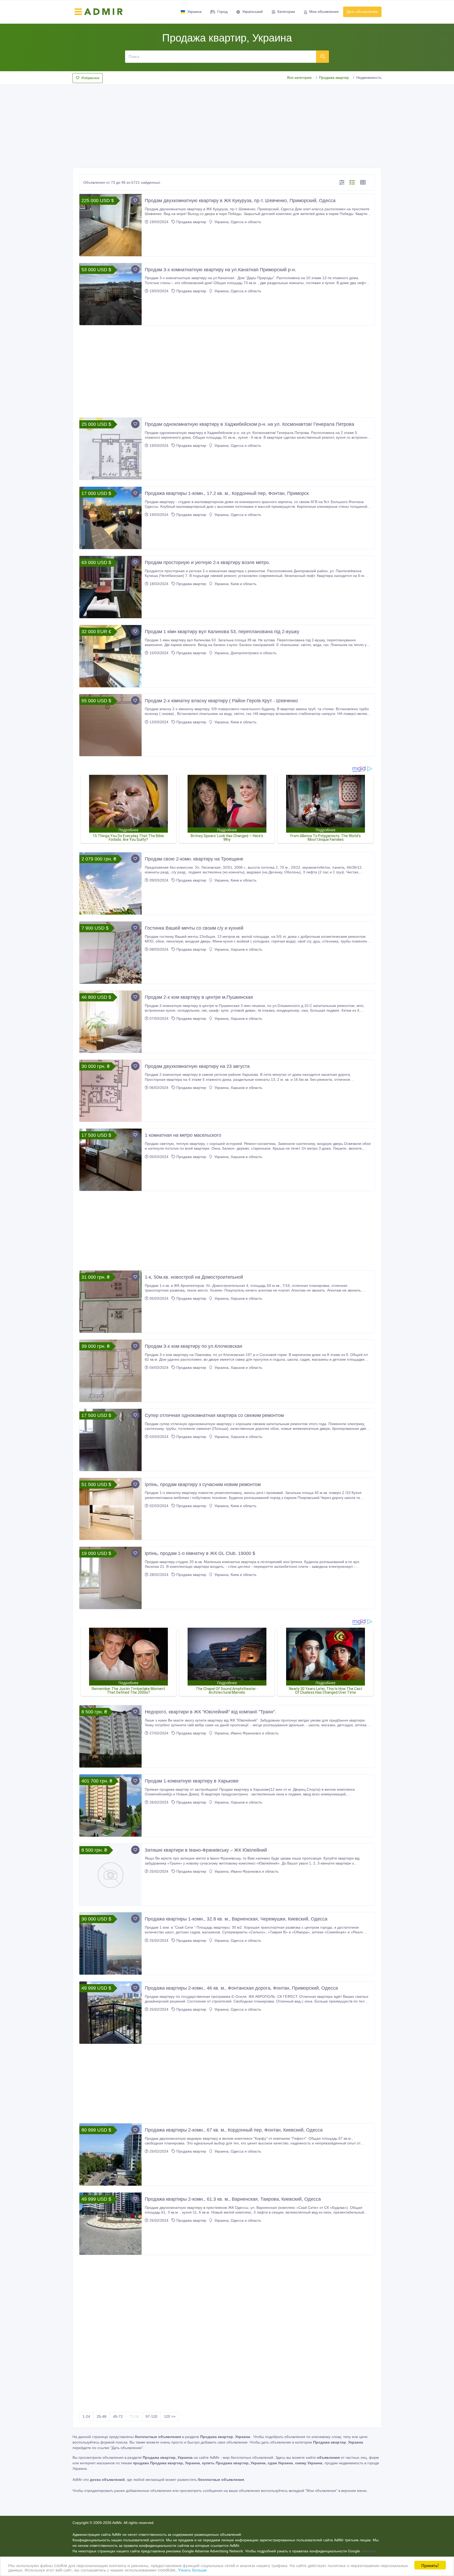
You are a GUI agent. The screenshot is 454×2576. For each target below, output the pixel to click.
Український (252, 12)
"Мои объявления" (321, 2491)
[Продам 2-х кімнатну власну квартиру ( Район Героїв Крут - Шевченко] (110, 725)
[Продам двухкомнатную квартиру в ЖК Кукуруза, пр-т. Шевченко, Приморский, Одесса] (110, 225)
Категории (286, 12)
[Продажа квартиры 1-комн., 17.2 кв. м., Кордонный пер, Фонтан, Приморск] (110, 518)
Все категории (299, 78)
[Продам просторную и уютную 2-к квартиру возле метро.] (110, 587)
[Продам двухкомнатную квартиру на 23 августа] (110, 1091)
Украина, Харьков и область (238, 949)
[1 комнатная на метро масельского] (110, 1160)
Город (222, 12)
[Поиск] (323, 57)
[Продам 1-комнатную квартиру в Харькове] (110, 1806)
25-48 (102, 2416)
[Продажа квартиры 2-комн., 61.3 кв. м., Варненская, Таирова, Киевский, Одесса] (110, 2224)
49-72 (118, 2416)
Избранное (90, 78)
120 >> (170, 2416)
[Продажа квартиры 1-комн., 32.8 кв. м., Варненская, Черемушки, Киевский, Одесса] (110, 1943)
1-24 (86, 2416)
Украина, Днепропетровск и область (245, 653)
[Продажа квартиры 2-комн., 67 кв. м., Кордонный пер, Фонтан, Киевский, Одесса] (110, 2155)
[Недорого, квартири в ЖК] (110, 1736)
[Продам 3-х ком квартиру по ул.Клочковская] (110, 1371)
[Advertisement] (227, 125)
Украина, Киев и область (235, 584)
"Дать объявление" (127, 2448)
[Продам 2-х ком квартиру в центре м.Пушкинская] (110, 1022)
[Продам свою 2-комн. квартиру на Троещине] (110, 884)
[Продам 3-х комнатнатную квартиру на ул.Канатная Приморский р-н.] (110, 294)
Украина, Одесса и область (237, 222)
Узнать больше (192, 2570)
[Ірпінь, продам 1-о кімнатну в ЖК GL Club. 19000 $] (110, 1578)
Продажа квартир (334, 78)
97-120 (151, 2416)
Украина (194, 12)
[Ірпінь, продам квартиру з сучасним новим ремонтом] (110, 1509)
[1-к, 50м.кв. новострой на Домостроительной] (110, 1302)
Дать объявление (362, 12)
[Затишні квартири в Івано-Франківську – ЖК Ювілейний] (110, 1875)
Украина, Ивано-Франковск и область (246, 1733)
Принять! (430, 2565)
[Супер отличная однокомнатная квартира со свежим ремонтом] (110, 1440)
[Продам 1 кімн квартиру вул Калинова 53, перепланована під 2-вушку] (110, 656)
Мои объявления (324, 12)
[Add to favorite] (135, 200)
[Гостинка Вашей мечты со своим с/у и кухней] (110, 953)
